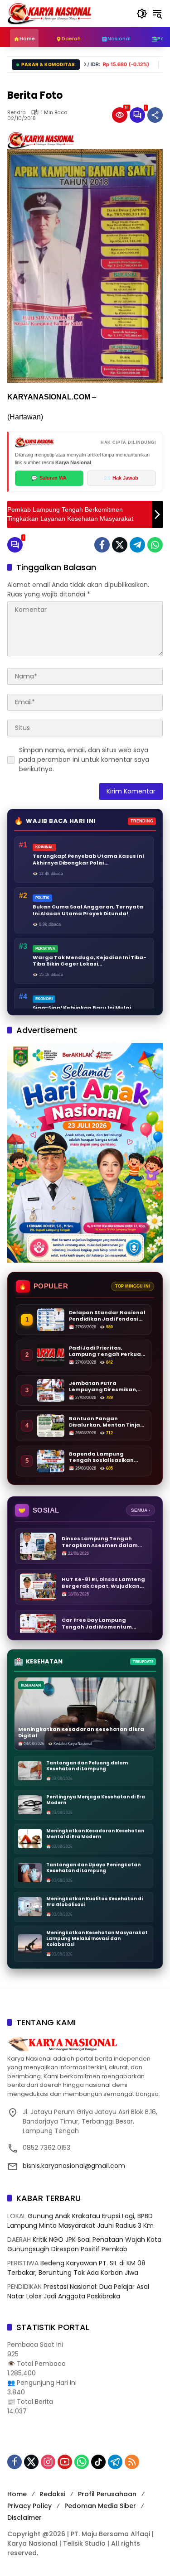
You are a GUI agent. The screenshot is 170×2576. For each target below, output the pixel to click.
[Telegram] (137, 545)
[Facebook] (102, 545)
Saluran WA (49, 478)
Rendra (17, 113)
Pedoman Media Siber (100, 2506)
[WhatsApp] (155, 545)
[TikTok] (98, 2462)
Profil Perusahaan (107, 2494)
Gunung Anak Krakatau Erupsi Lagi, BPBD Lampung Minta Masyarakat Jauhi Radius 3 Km (80, 2221)
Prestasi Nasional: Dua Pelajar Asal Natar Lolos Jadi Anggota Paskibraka (78, 2291)
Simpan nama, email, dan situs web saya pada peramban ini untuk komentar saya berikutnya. (84, 759)
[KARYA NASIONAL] (49, 13)
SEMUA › (141, 1510)
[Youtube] (65, 2462)
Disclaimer (24, 2518)
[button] (142, 14)
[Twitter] (120, 545)
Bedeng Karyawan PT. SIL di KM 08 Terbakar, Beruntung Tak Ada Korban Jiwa (76, 2268)
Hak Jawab (121, 478)
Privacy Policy (29, 2506)
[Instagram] (48, 2462)
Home (17, 2494)
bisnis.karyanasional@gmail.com (74, 2166)
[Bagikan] (155, 115)
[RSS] (132, 2462)
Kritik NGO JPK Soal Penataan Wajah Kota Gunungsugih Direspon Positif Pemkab (84, 2244)
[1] (137, 115)
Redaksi (52, 2494)
